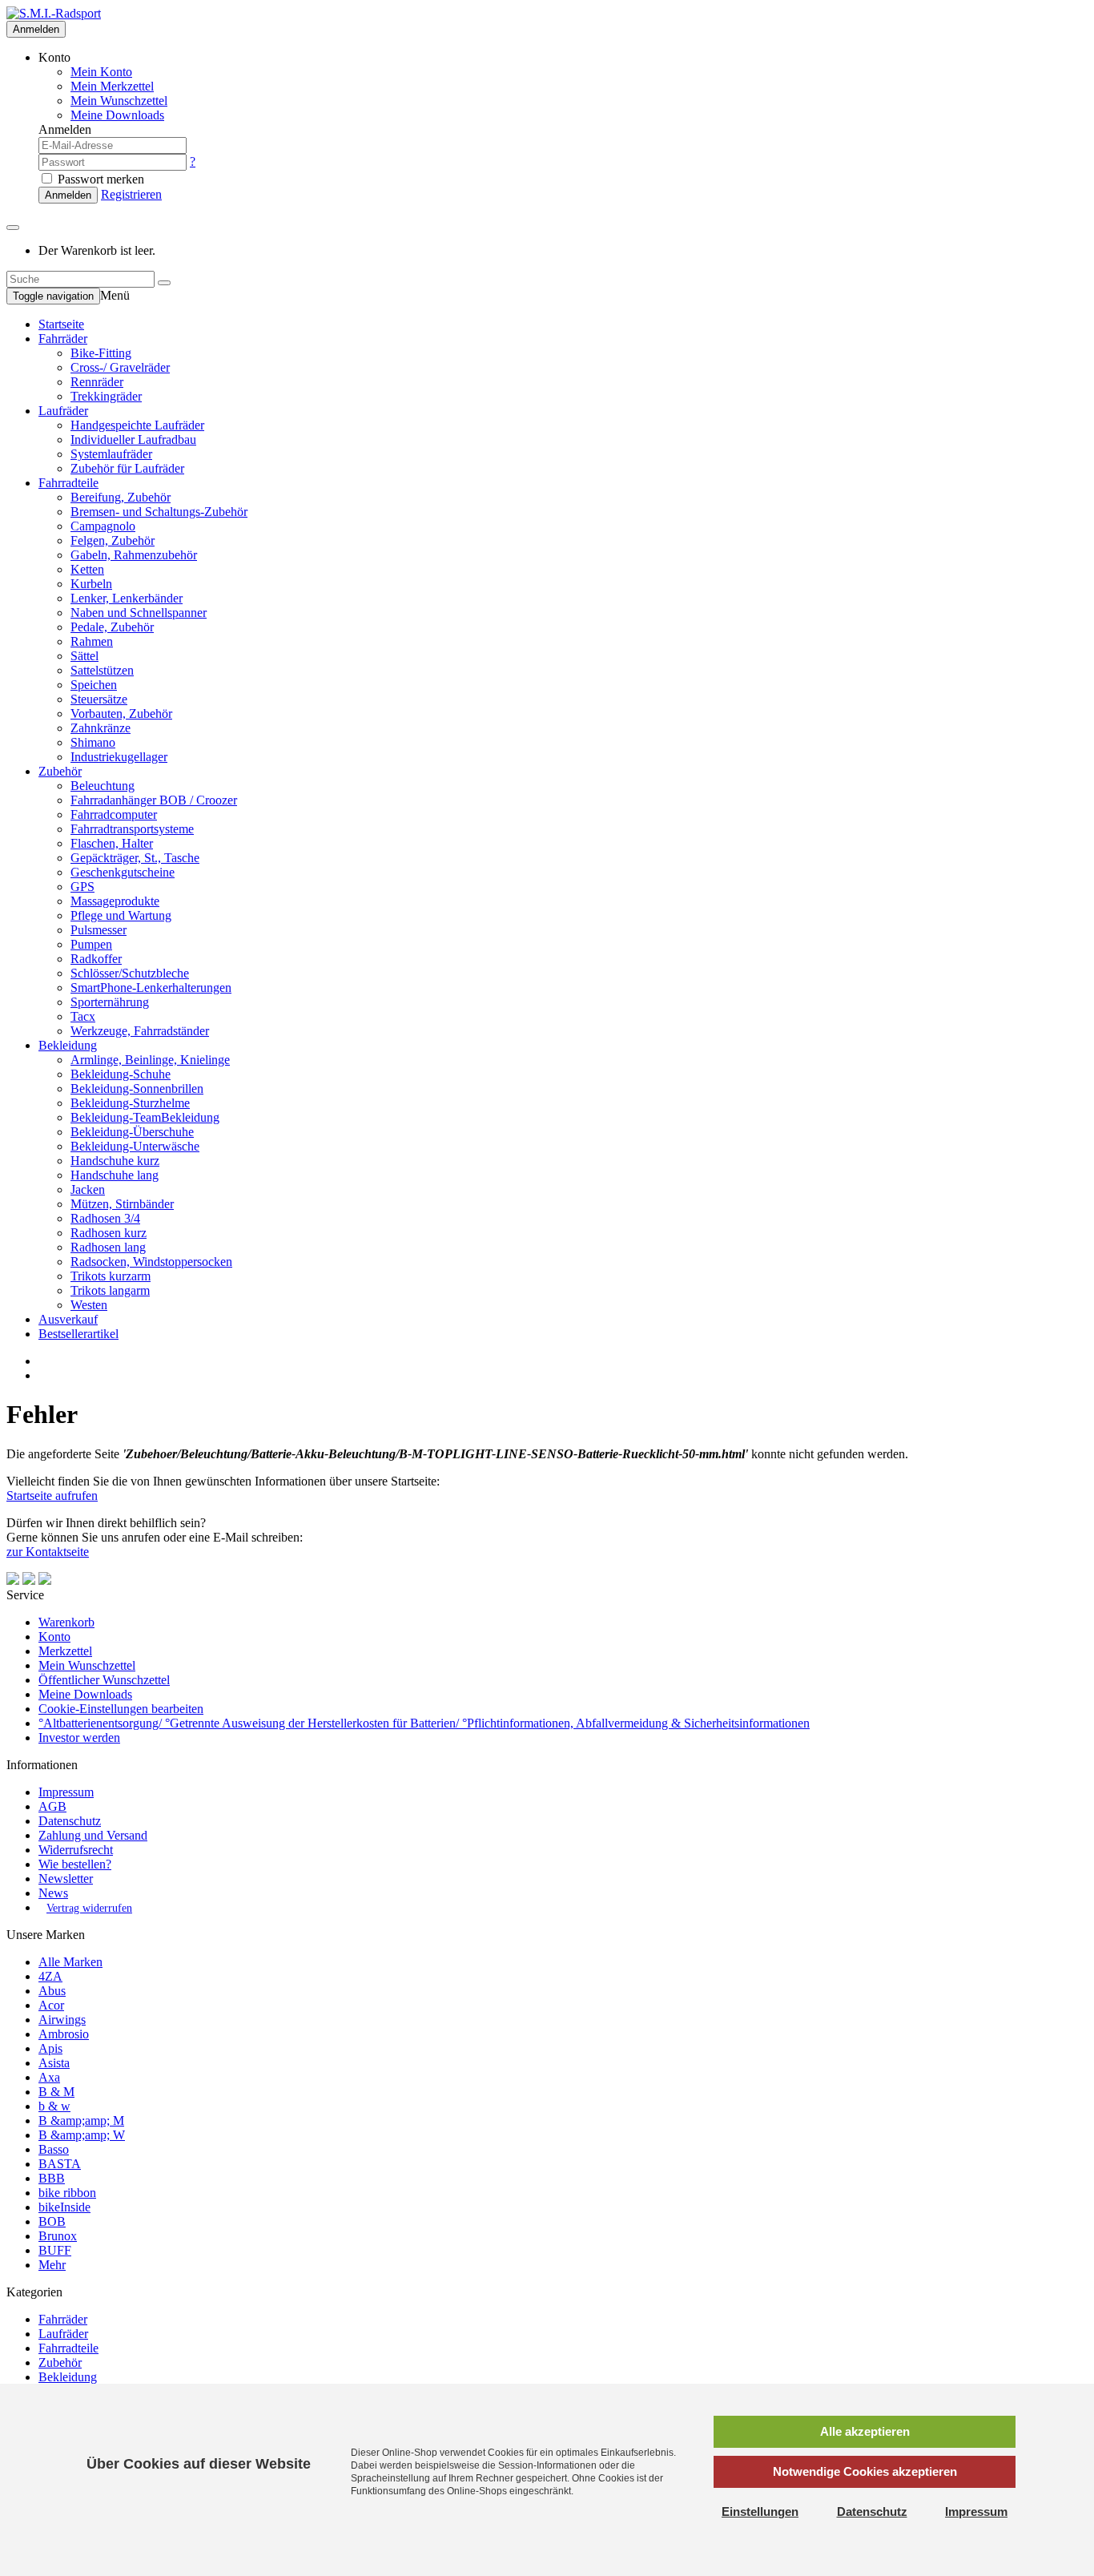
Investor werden (79, 1737)
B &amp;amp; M (81, 2120)
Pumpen (91, 944)
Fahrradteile (68, 483)
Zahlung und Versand (93, 1835)
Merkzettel (65, 1651)
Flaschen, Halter (112, 843)
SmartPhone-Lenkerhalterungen (151, 988)
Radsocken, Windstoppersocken (151, 1262)
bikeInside (64, 2207)
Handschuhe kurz (115, 1161)
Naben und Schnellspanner (139, 613)
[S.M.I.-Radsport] (54, 13)
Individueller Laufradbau (133, 439)
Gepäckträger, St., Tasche (135, 858)
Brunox (58, 2236)
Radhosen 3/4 (105, 1218)
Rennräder (97, 382)
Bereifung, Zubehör (121, 497)
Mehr (52, 2265)
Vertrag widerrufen (89, 1908)
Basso (54, 2149)
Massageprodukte (115, 901)
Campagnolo (103, 526)
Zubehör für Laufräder (127, 468)
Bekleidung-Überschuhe (132, 1132)
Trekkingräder (106, 396)
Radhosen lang (108, 1247)
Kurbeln (91, 584)
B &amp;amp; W (82, 2135)
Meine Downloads (85, 1694)
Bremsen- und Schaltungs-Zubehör (159, 512)
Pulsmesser (99, 930)
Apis (50, 2048)
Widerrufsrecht (76, 1850)
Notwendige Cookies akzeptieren (865, 2471)
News (53, 1893)
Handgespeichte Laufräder (137, 425)
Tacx (83, 1016)
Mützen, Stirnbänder (122, 1204)
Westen (89, 1305)
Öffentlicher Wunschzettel (104, 1680)
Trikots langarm (110, 1290)
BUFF (55, 2250)
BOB (52, 2221)
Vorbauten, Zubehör (121, 714)
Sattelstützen (102, 670)
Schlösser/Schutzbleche (130, 973)
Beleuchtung (103, 786)
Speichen (94, 685)
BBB (52, 2178)
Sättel (84, 656)
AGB (52, 1806)
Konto (54, 1637)
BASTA (60, 2164)
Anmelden (36, 29)
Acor (51, 2005)
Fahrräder (63, 339)
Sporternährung (110, 1002)
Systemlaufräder (111, 454)
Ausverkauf (68, 1319)
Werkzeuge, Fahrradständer (140, 1031)
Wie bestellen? (75, 1864)
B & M (56, 2092)
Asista (54, 2063)
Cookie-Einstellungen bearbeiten (121, 1709)
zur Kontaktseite (48, 1552)
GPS (82, 887)
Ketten (87, 569)
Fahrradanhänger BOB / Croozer (154, 800)
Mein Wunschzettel (87, 1665)
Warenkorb (66, 1622)
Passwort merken (99, 179)
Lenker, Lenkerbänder (127, 598)
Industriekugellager (119, 757)
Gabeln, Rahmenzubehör (134, 555)
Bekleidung (68, 1045)
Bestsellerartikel (78, 1334)
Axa (49, 2077)
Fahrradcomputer (114, 814)
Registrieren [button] (131, 194)
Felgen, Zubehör (113, 540)
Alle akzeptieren (865, 2431)
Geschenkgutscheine (123, 872)
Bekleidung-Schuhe (121, 1074)
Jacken (88, 1189)
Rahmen (92, 641)
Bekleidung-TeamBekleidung (145, 1117)
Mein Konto (101, 72)
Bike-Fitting (101, 353)
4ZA (50, 1976)
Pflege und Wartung (121, 915)
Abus (52, 1991)
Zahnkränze (101, 728)
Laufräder (63, 411)
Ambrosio (64, 2034)
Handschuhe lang (115, 1175)
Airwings (62, 2020)
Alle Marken (70, 1962)
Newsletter (66, 1879)
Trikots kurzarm (111, 1276)
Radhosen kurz (109, 1233)
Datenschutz (70, 1821)
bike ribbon (67, 2193)
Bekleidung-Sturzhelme (130, 1103)
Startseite (61, 324)
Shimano (93, 742)
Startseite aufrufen (52, 1496)
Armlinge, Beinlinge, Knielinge (150, 1060)
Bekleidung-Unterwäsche (135, 1146)
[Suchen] (164, 283)
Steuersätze (99, 699)
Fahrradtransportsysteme (132, 829)
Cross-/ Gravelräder (120, 367)
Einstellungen (760, 2511)
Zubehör (60, 771)
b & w (54, 2106)
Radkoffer (96, 959)
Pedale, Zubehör (112, 627)
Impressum (66, 1792)
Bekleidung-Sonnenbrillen (137, 1088)
